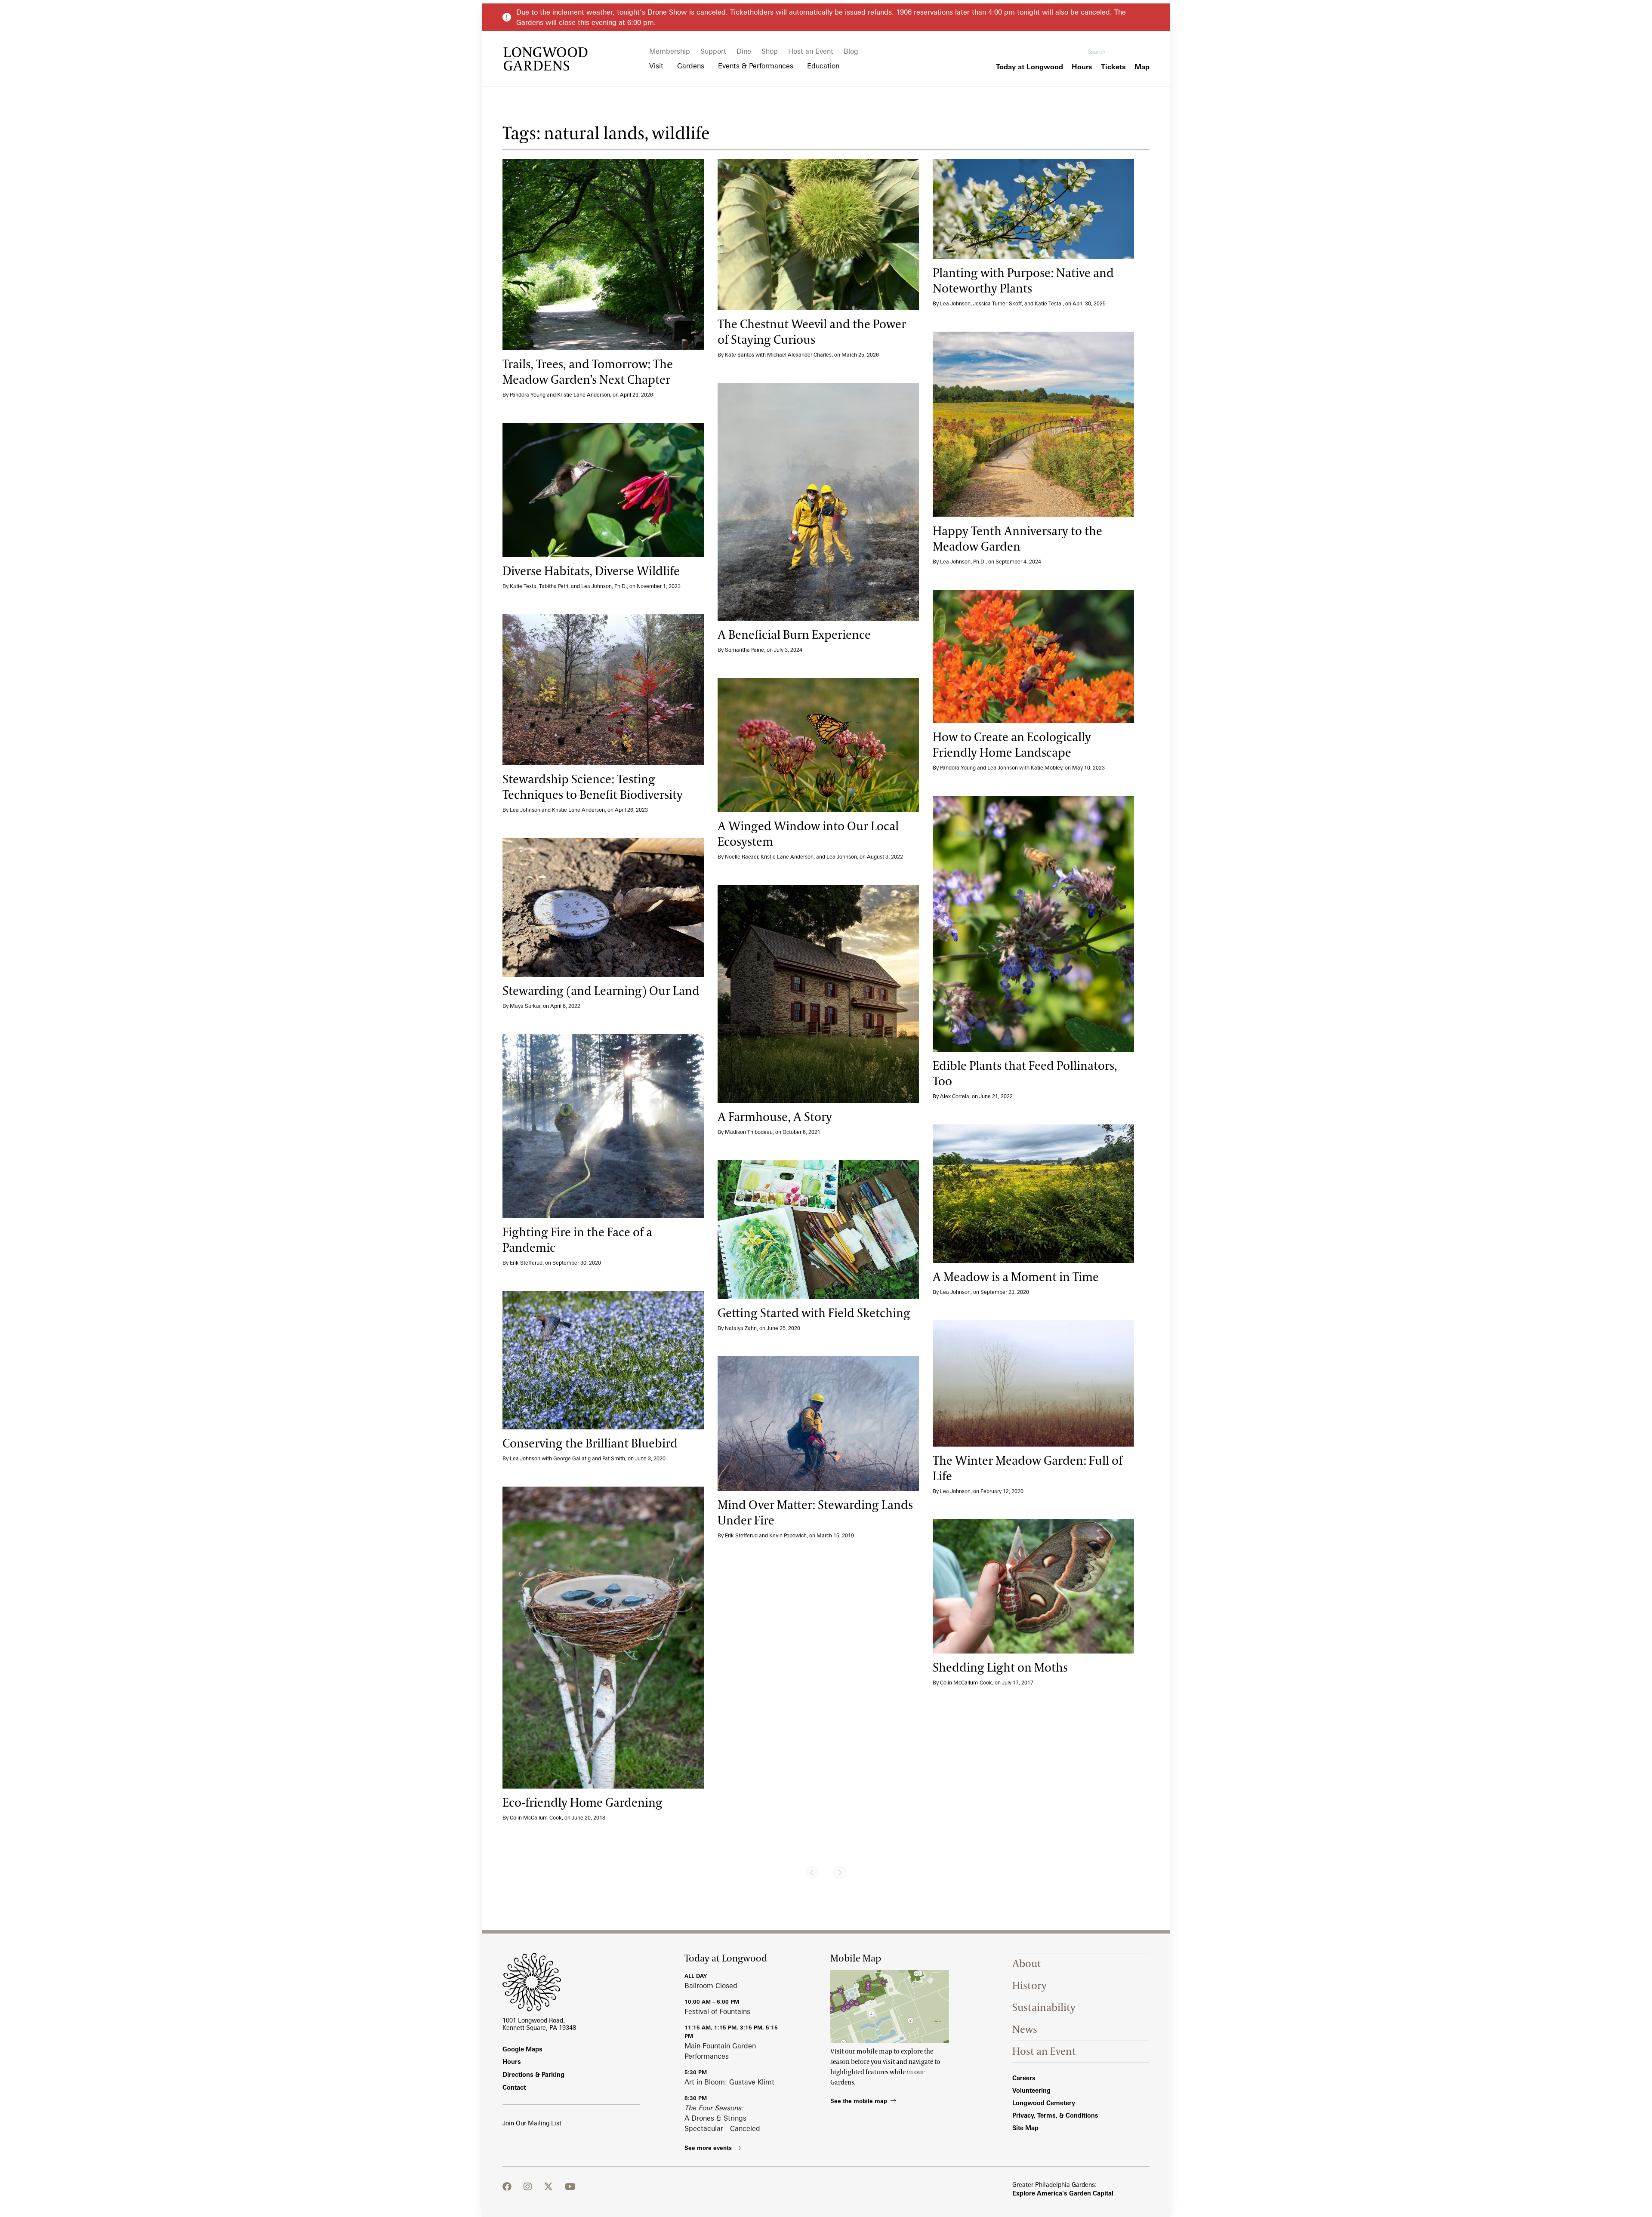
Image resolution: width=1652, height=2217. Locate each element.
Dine (744, 51)
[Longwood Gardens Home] (546, 59)
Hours (512, 2062)
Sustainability (1044, 2008)
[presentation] (603, 255)
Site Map (1025, 2128)
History (1029, 1986)
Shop (770, 51)
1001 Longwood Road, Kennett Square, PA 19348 (539, 2024)
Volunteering (1031, 2090)
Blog (851, 51)
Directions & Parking (533, 2074)
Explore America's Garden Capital (1063, 2193)
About (1027, 1964)
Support (713, 51)
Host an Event (811, 51)
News (1025, 2030)
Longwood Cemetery (1044, 2103)
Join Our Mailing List (532, 2123)
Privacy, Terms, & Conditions (1055, 2115)
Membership (670, 51)
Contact (514, 2087)
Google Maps (522, 2049)
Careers (1024, 2078)
